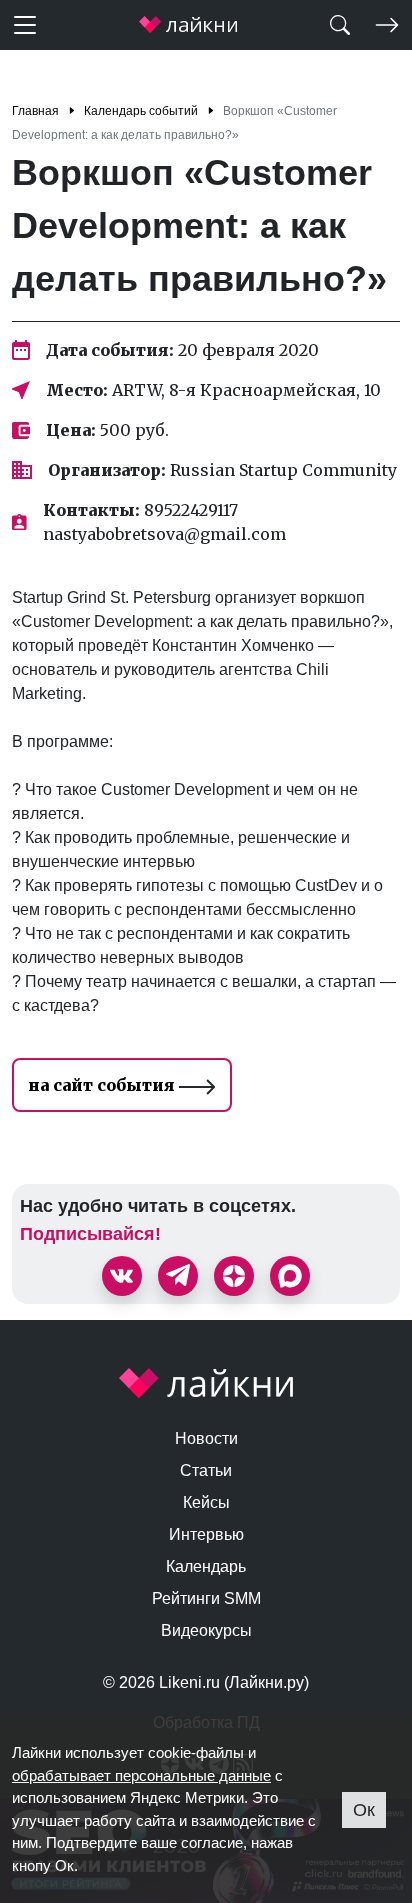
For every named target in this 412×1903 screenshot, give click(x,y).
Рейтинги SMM (206, 1598)
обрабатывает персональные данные (141, 1775)
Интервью (206, 1534)
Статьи (206, 1470)
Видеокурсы (206, 1630)
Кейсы (206, 1502)
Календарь (206, 1566)
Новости (206, 1438)
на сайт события (103, 1085)
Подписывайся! (90, 1234)
